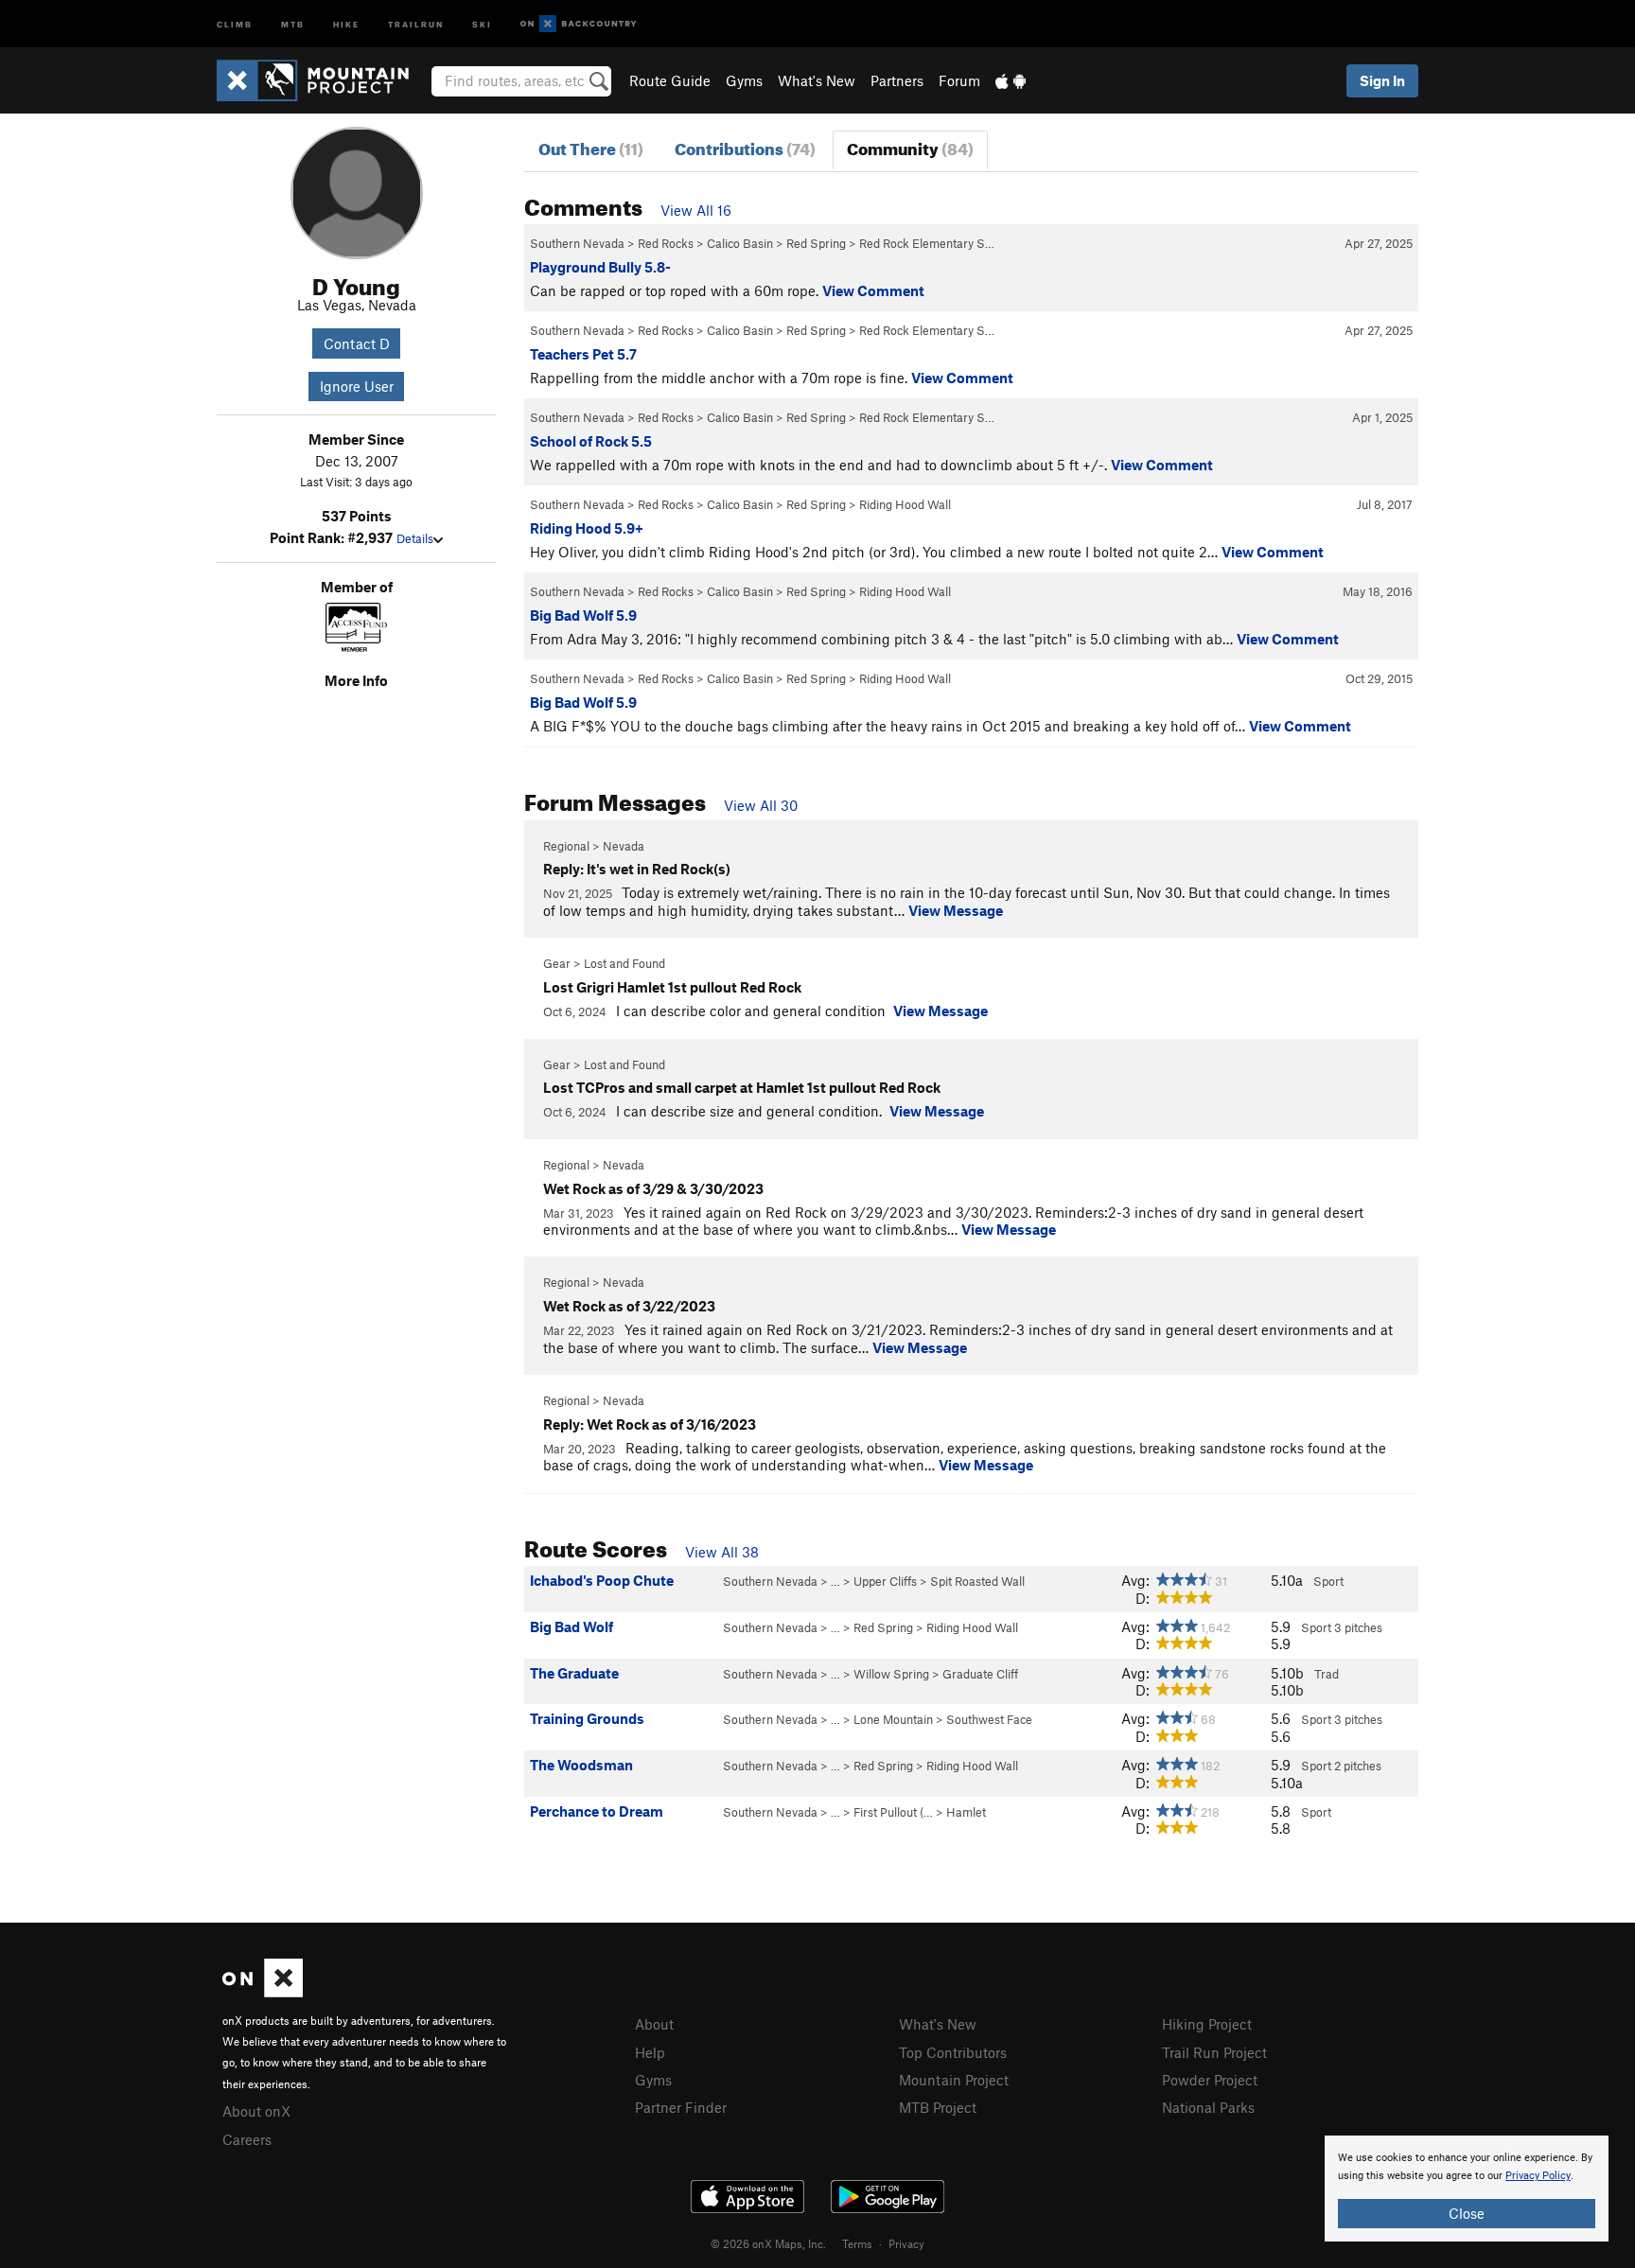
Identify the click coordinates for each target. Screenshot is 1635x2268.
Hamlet (966, 1812)
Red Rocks (666, 243)
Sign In (1382, 80)
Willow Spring (891, 1674)
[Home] (322, 80)
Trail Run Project (1214, 2052)
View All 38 (722, 1552)
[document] (1467, 2189)
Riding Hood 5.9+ (587, 528)
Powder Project (1210, 2080)
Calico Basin (740, 243)
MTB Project (938, 2107)
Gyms (744, 80)
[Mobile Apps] (1011, 80)
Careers (247, 2139)
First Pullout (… (893, 1812)
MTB (293, 23)
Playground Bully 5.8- (600, 267)
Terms (857, 2243)
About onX (256, 2111)
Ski (482, 23)
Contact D (357, 343)
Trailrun (416, 23)
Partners (897, 80)
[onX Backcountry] (579, 24)
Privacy (906, 2243)
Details (415, 538)
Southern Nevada (577, 243)
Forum (959, 80)
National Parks (1208, 2107)
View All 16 (696, 210)
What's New (817, 80)
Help (650, 2052)
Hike (346, 23)
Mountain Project (954, 2080)
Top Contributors (953, 2052)
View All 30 (761, 805)
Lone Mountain (893, 1719)
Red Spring (816, 243)
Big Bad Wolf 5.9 (583, 615)
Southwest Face (989, 1719)
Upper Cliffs (885, 1581)
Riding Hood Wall (905, 504)
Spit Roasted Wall (977, 1581)
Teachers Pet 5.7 (583, 354)
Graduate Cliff (980, 1674)
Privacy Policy (1538, 2176)
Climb (235, 23)
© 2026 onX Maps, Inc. (768, 2243)
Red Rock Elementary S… (927, 243)
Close (1467, 2213)
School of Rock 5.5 (591, 441)
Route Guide (670, 80)
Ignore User (357, 386)
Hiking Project (1207, 2024)
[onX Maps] (263, 1992)
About (654, 2024)
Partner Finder (681, 2107)
